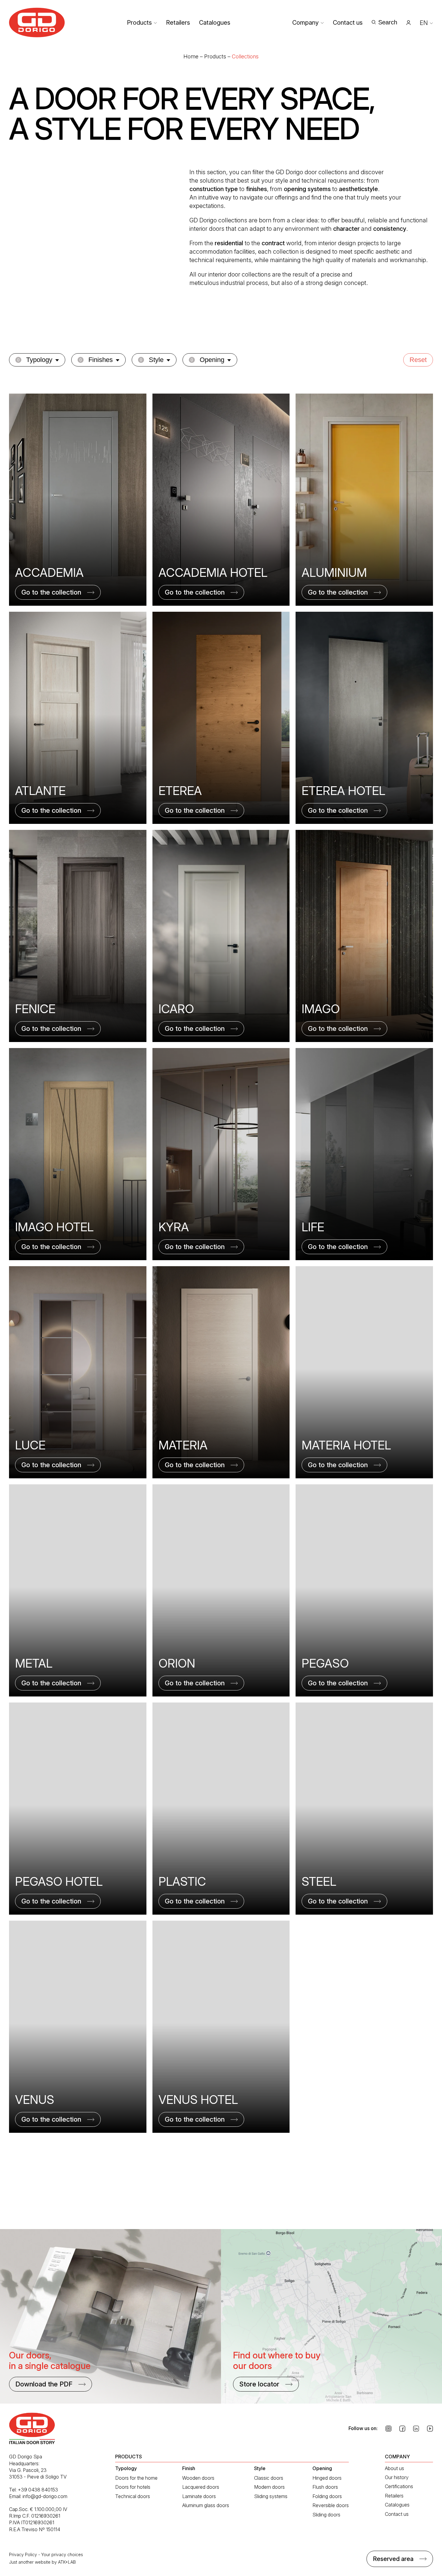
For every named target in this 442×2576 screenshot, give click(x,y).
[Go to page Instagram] (388, 2429)
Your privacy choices (62, 2554)
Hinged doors (327, 2478)
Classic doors (269, 2478)
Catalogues (215, 23)
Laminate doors (199, 2496)
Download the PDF (44, 2384)
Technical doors (133, 2496)
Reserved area (393, 2559)
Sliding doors (326, 2515)
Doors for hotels (133, 2487)
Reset (418, 360)
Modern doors (269, 2487)
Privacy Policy (23, 2554)
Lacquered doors (201, 2487)
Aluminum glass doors (206, 2505)
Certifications (399, 2486)
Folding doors (327, 2496)
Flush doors (325, 2487)
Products (139, 23)
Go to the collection (51, 592)
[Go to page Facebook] (402, 2429)
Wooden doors (198, 2478)
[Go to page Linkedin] (416, 2429)
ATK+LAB (67, 2562)
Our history (397, 2477)
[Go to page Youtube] (430, 2429)
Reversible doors (331, 2505)
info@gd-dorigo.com (45, 2496)
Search (388, 22)
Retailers (178, 23)
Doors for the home (136, 2478)
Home (191, 56)
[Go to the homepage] (37, 22)
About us (394, 2468)
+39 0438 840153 (38, 2490)
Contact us (348, 23)
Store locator (259, 2384)
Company (305, 23)
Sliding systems (271, 2496)
